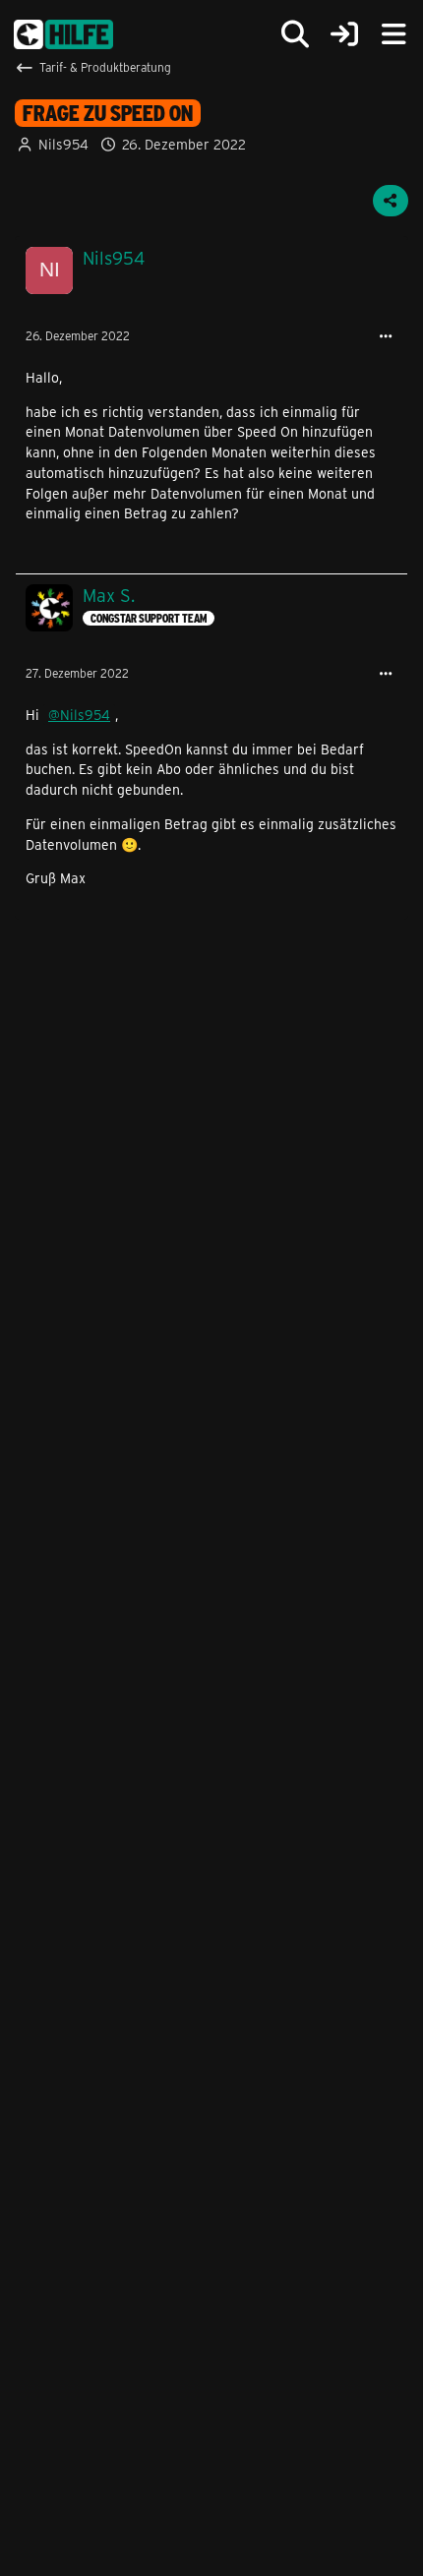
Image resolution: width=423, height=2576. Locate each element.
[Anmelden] (344, 35)
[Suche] (295, 34)
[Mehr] (386, 337)
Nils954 (63, 144)
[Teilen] (391, 201)
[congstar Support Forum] (63, 34)
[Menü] (393, 34)
